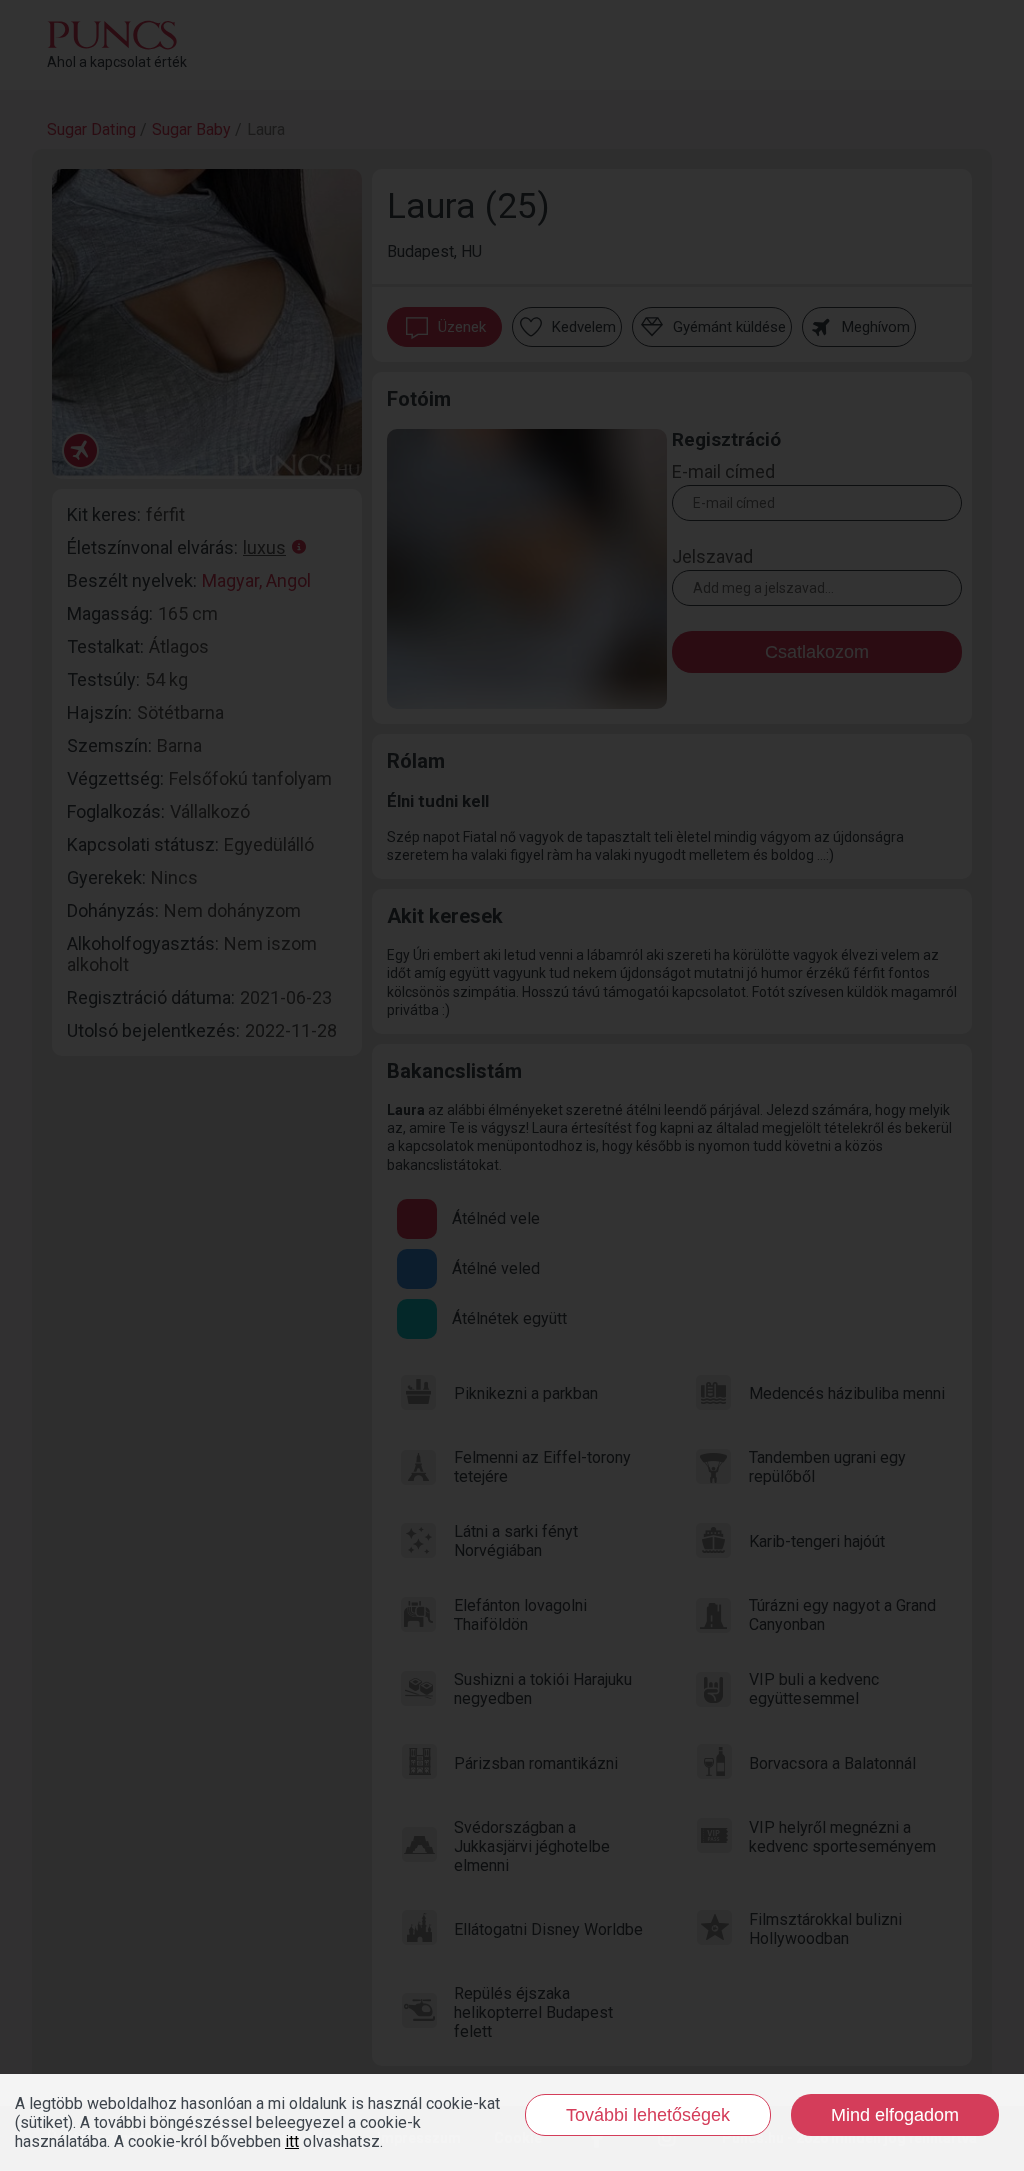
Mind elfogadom (895, 2115)
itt (292, 2141)
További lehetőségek (648, 2115)
